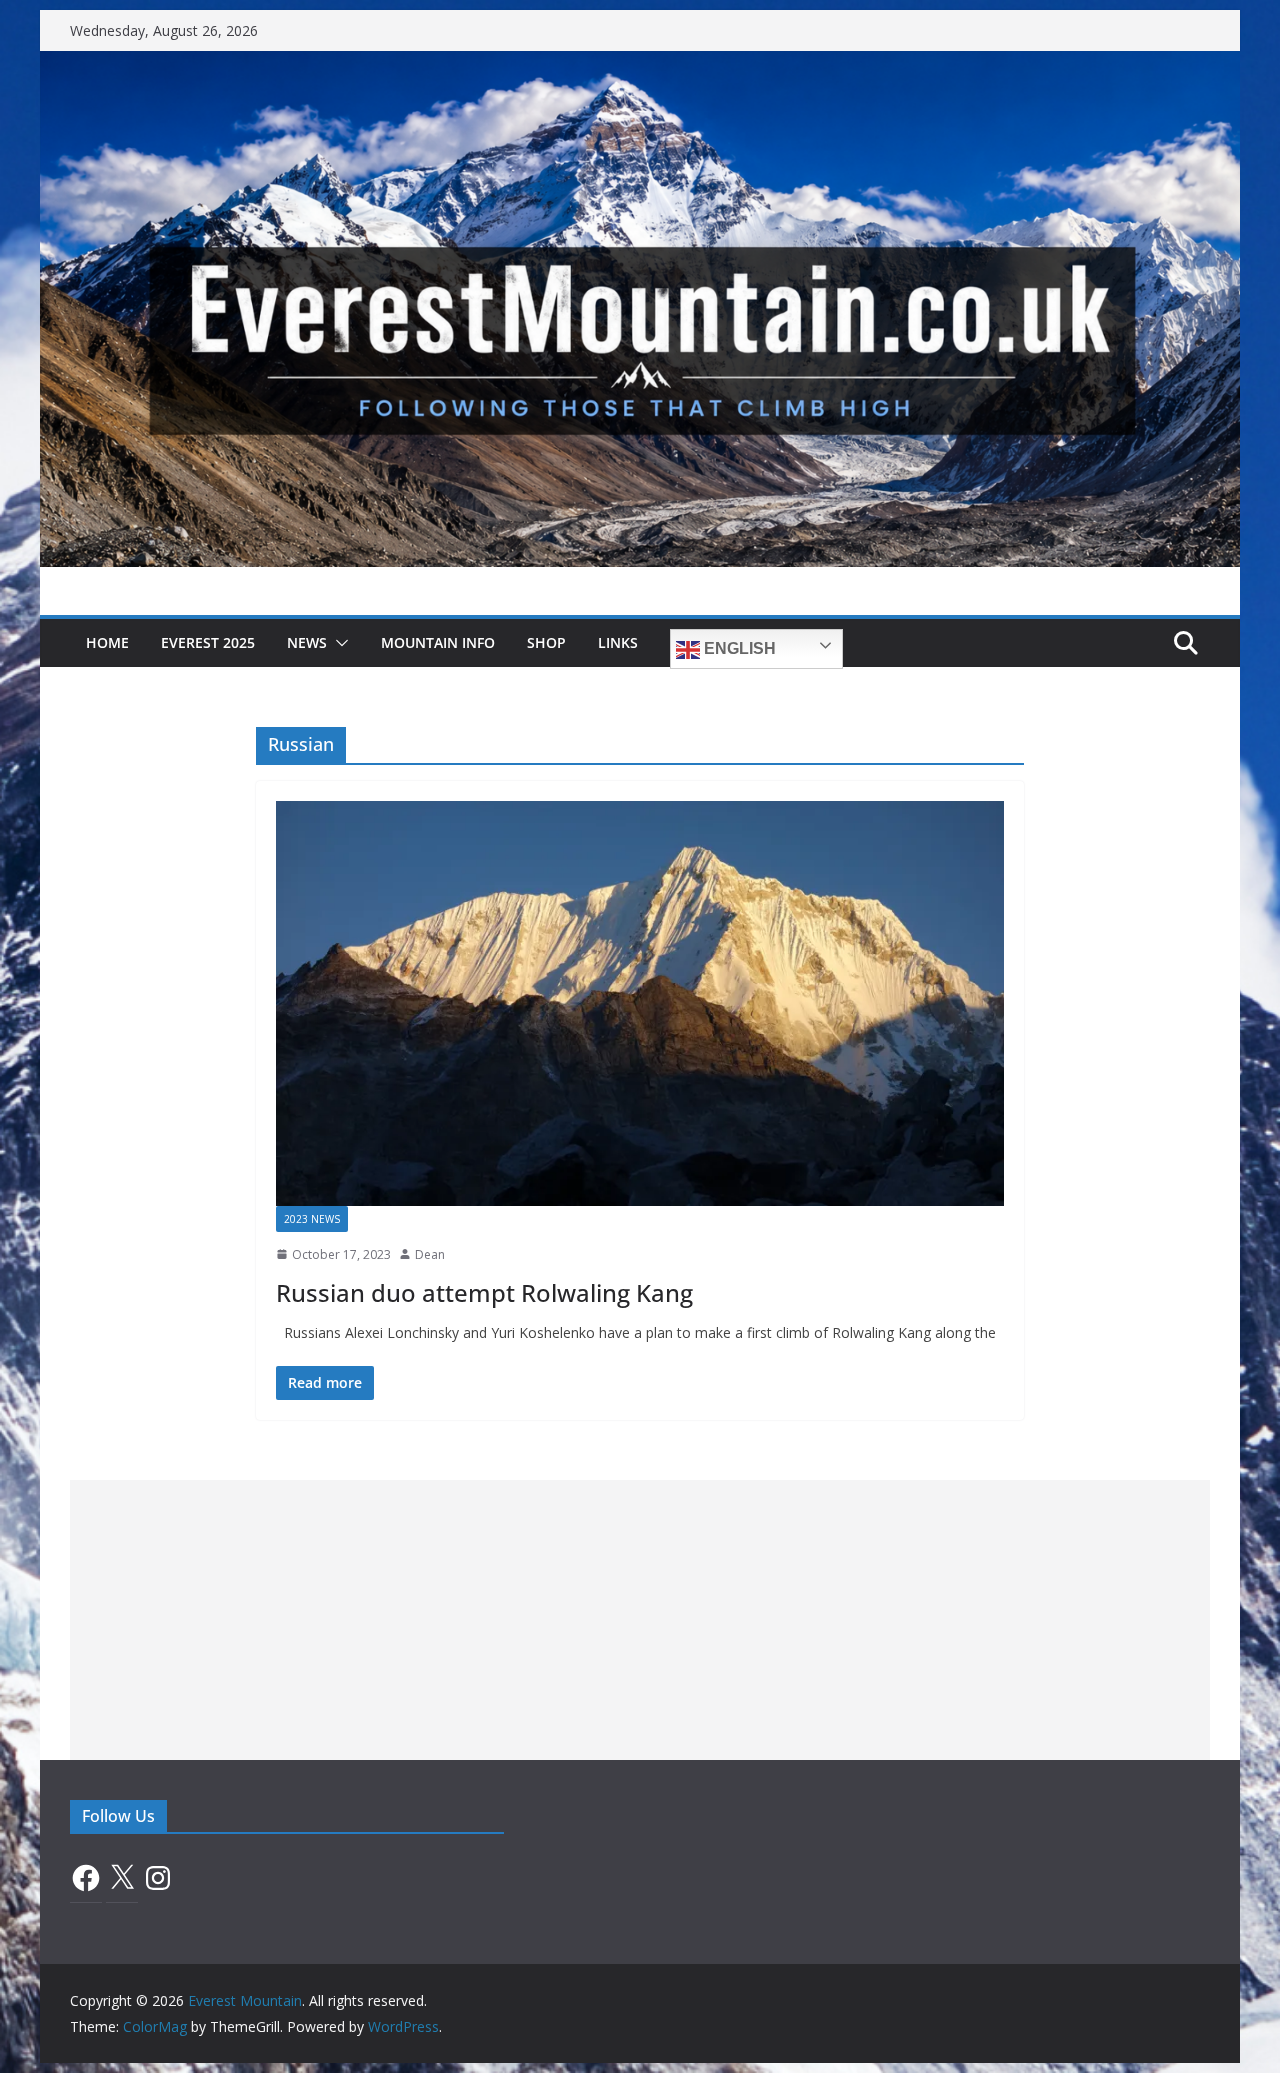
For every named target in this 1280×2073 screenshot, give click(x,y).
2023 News (312, 1219)
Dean (430, 1254)
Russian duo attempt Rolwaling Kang (484, 1292)
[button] (338, 643)
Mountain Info (438, 642)
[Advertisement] (640, 1620)
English (738, 648)
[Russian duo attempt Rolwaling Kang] (640, 1003)
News (307, 642)
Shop (546, 642)
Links (618, 642)
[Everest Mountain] (640, 65)
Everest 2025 (208, 642)
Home (107, 642)
